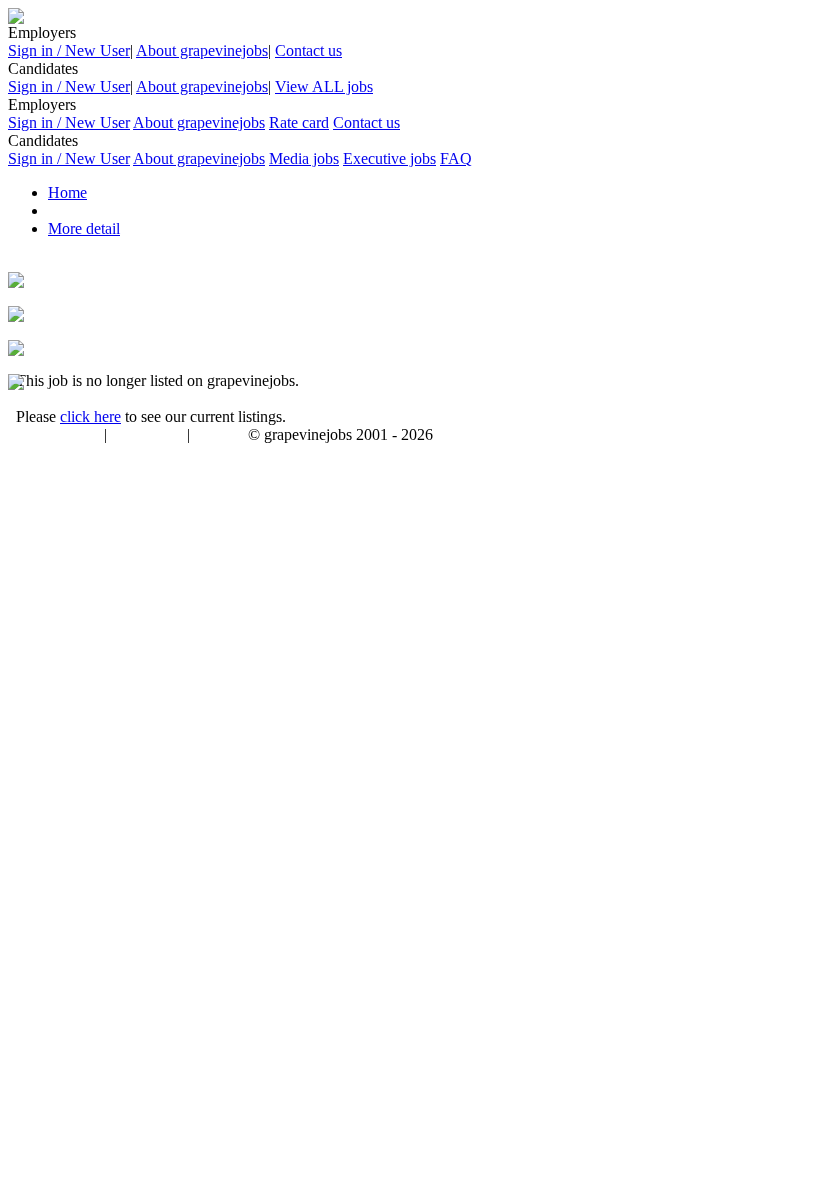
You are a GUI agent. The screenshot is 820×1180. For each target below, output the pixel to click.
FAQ (456, 158)
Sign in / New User (69, 50)
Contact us (308, 50)
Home (67, 192)
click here (90, 416)
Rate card (299, 122)
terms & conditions (52, 436)
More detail (84, 228)
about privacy (147, 436)
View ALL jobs (324, 86)
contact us (221, 436)
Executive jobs (389, 158)
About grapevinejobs (202, 50)
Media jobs (304, 158)
